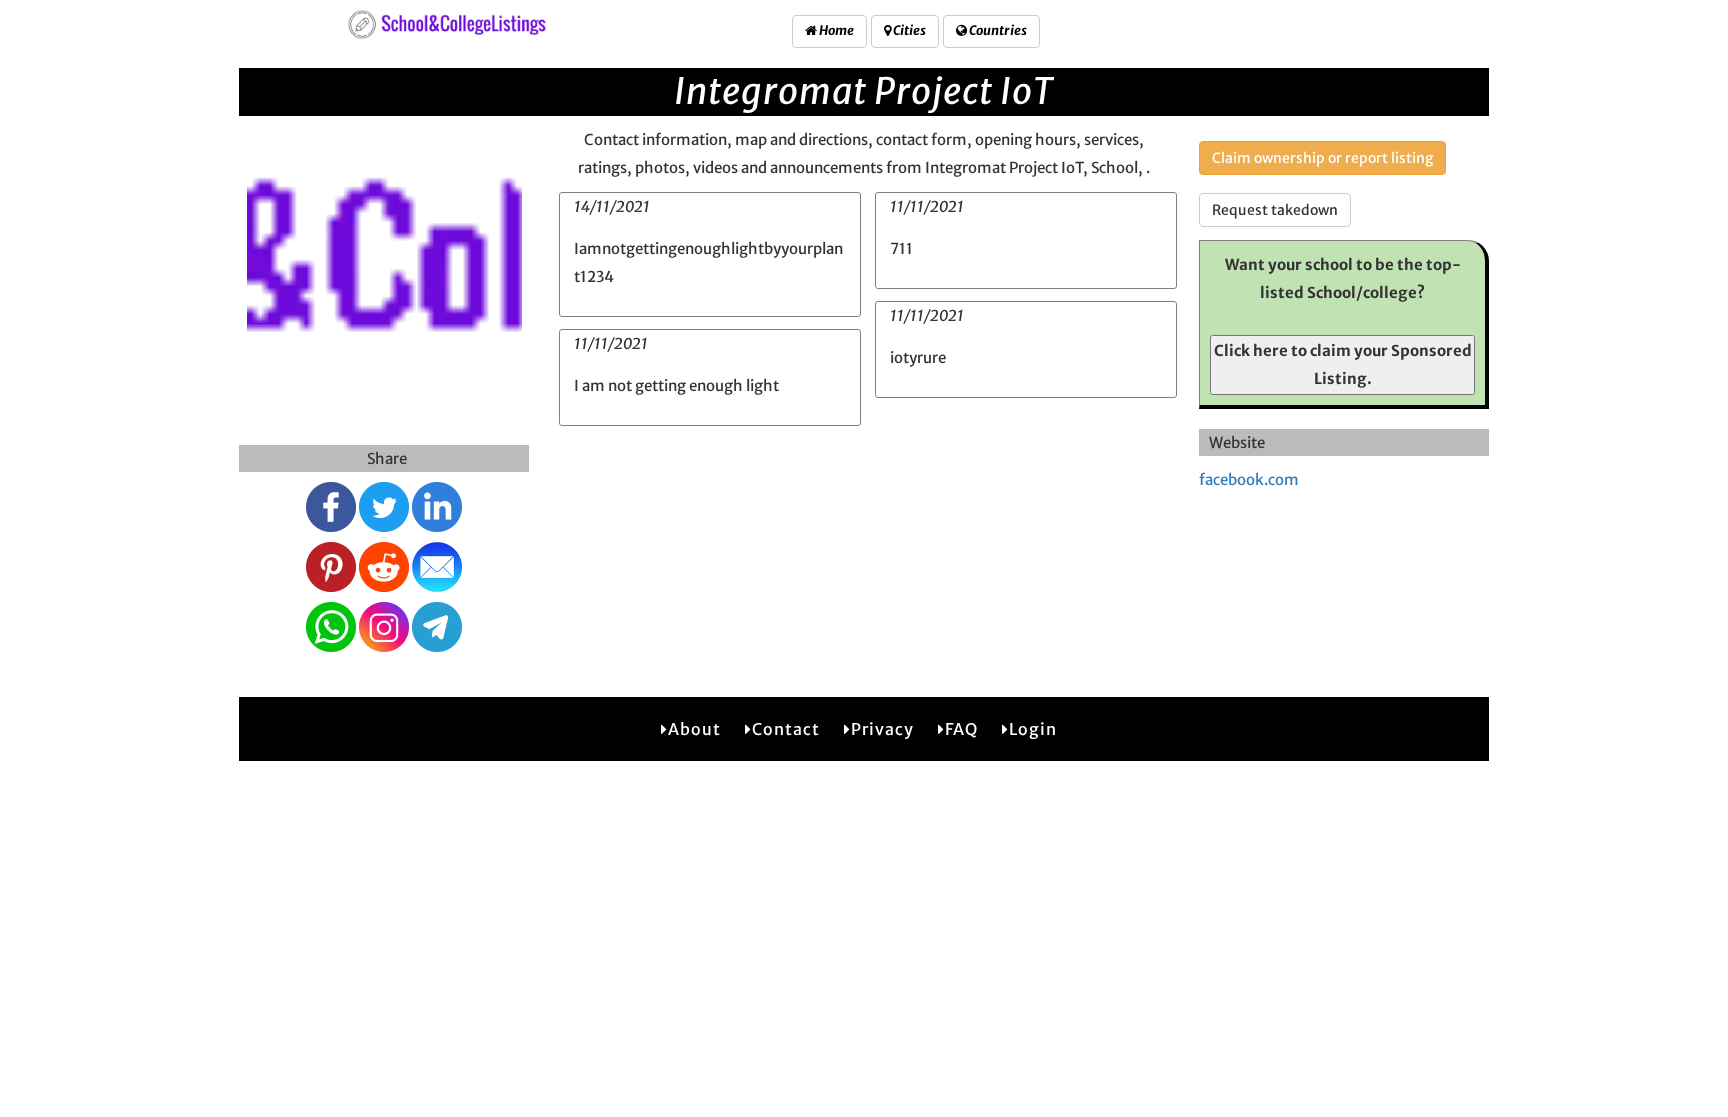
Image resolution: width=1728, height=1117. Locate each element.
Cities (908, 30)
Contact (786, 729)
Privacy (882, 729)
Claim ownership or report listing (1322, 158)
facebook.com (1249, 479)
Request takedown (1275, 210)
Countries (997, 30)
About (694, 729)
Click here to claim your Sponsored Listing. (1343, 364)
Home (835, 30)
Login (1033, 729)
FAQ (961, 729)
